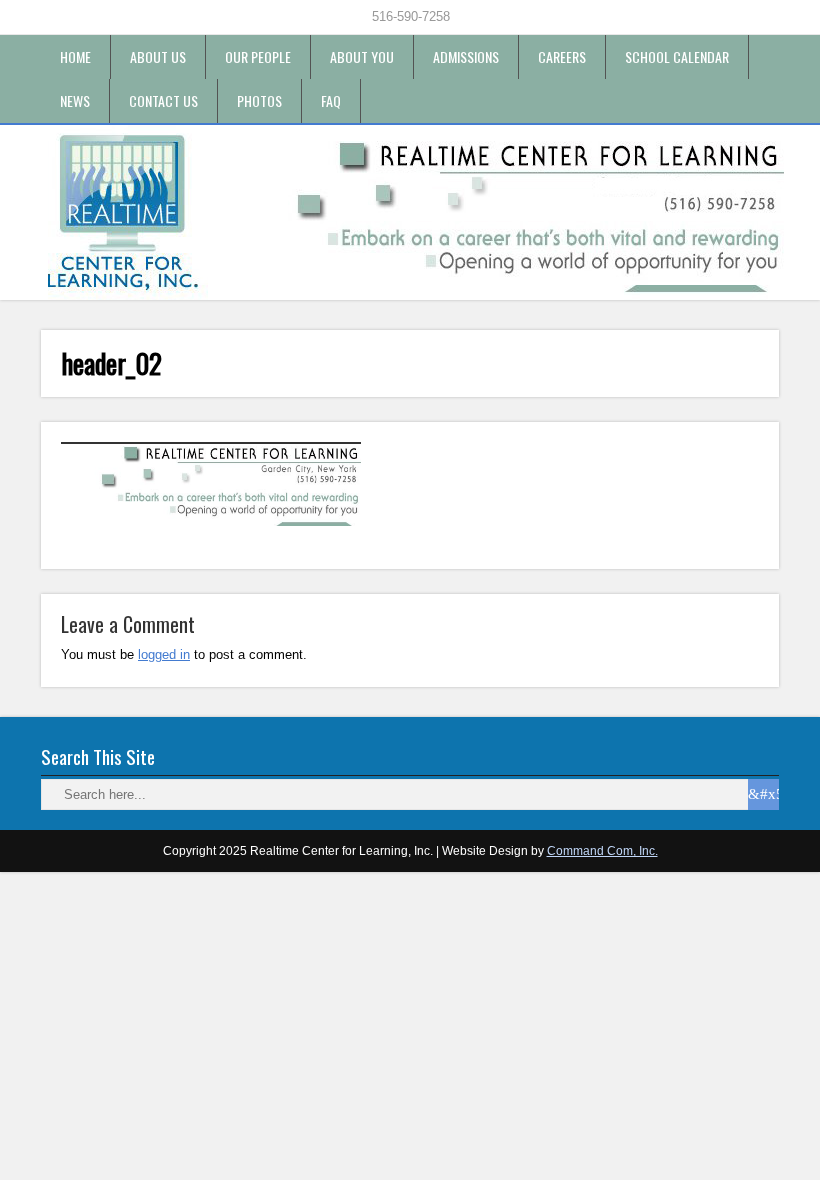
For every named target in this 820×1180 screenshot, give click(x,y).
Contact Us (163, 100)
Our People (258, 56)
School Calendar (677, 56)
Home (75, 56)
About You (362, 56)
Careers (562, 56)
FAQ (331, 100)
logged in (164, 654)
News (75, 100)
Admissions (466, 56)
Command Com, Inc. (602, 851)
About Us (158, 56)
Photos (259, 100)
